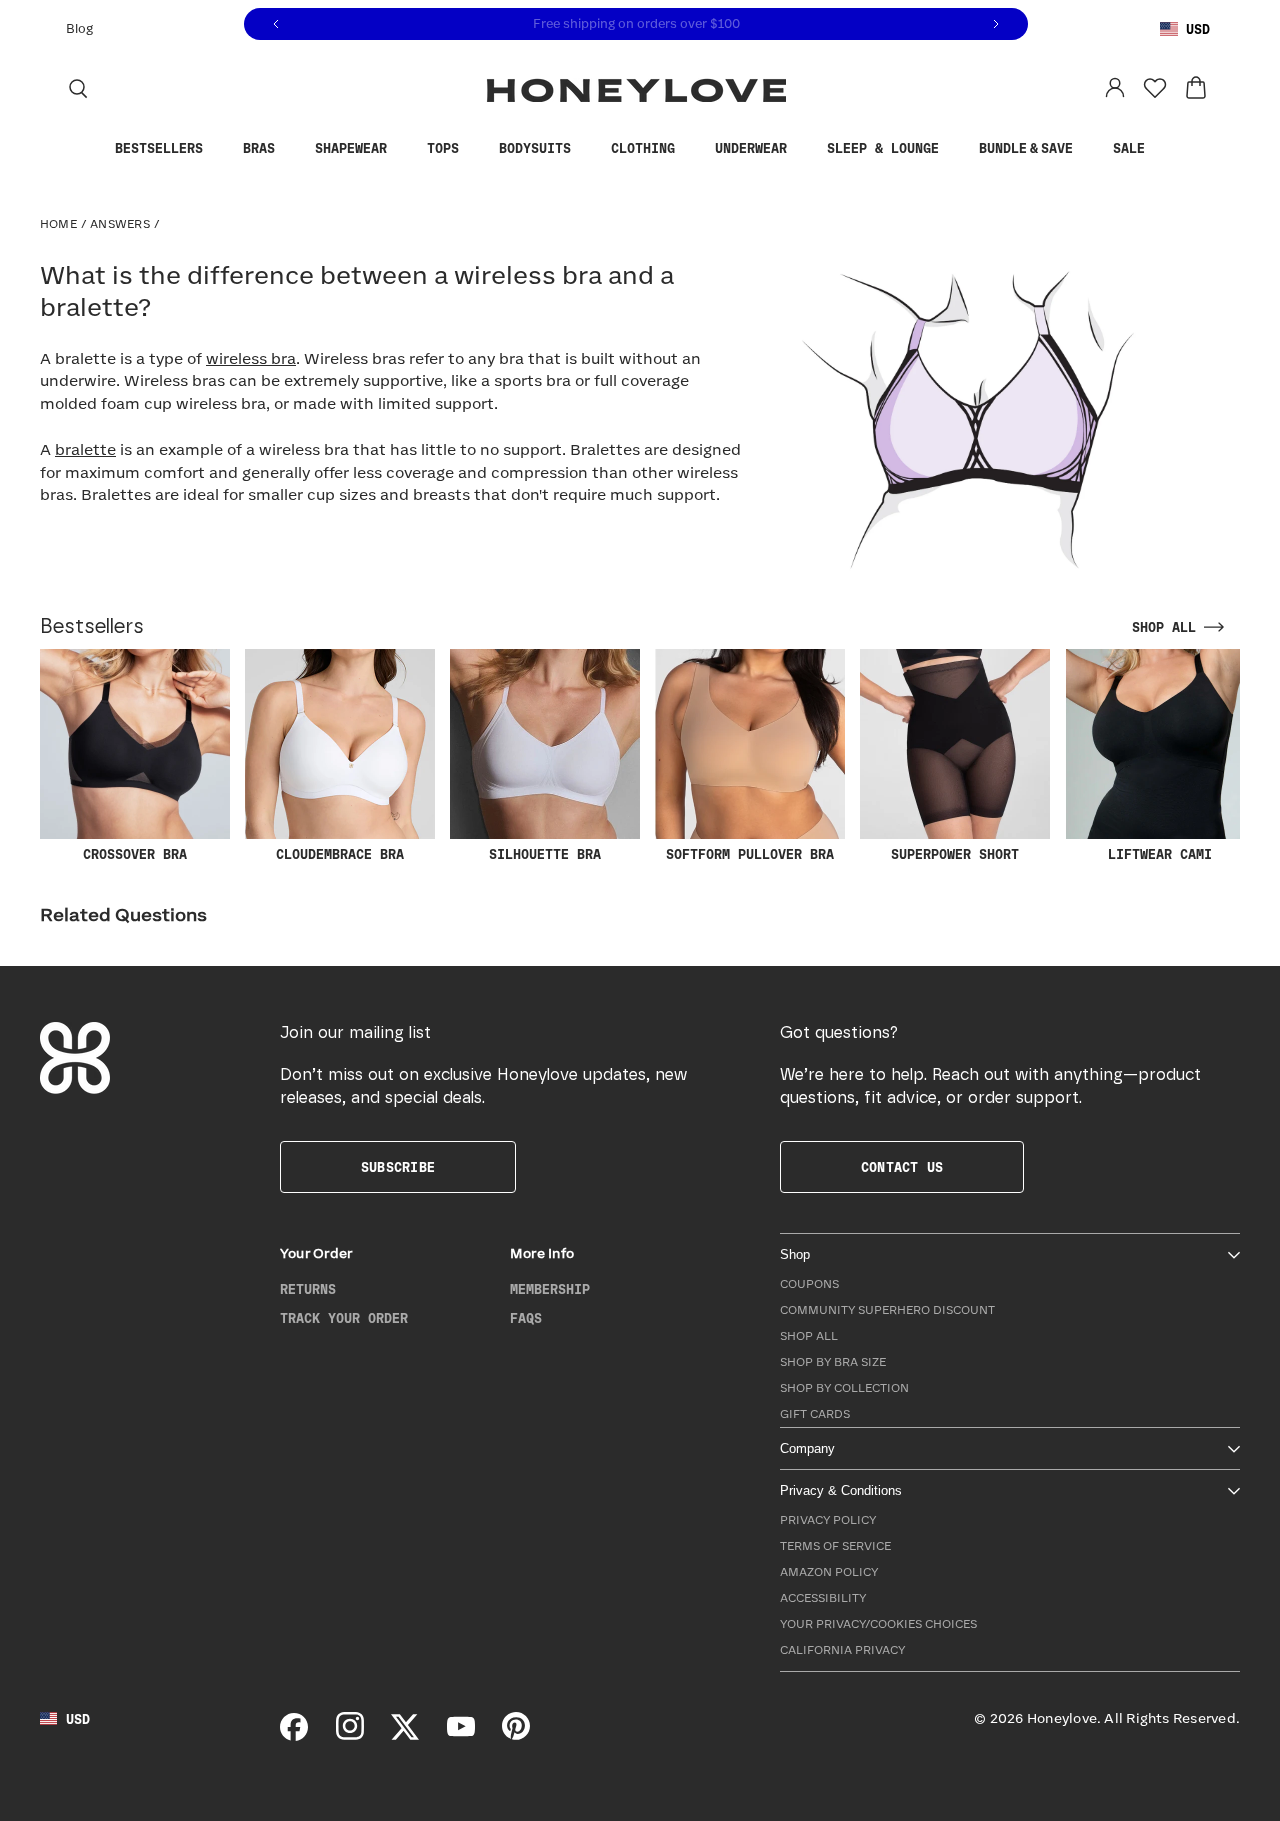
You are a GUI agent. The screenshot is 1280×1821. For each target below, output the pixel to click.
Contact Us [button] (902, 1168)
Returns (308, 1290)
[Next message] (996, 24)
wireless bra (251, 359)
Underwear (751, 149)
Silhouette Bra (545, 855)
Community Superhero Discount (887, 1310)
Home (58, 224)
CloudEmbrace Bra (340, 855)
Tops (443, 149)
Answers (120, 224)
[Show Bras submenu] (290, 149)
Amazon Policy (829, 1572)
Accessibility (823, 1598)
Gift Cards (815, 1414)
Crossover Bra (135, 855)
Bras (259, 149)
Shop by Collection (844, 1388)
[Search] (78, 88)
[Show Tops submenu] (474, 149)
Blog (79, 29)
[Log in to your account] (1115, 88)
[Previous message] (276, 24)
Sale (1129, 149)
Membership (550, 1290)
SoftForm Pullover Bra (750, 855)
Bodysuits (535, 149)
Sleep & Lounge (883, 149)
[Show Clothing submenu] (690, 149)
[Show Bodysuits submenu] (586, 149)
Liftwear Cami (1160, 855)
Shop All (809, 1336)
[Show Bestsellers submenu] (218, 149)
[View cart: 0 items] (1196, 88)
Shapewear (351, 149)
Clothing (643, 149)
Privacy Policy (828, 1520)
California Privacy (842, 1650)
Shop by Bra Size (833, 1362)
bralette (85, 450)
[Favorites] (1155, 88)
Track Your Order (344, 1319)
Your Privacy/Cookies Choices (878, 1624)
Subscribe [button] (398, 1168)
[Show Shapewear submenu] (402, 149)
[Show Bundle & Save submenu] (1088, 149)
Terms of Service (835, 1546)
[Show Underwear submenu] (802, 149)
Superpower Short (955, 855)
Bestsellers (159, 149)
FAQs (526, 1319)
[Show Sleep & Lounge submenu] (954, 149)
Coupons (809, 1284)
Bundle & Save (1026, 149)
